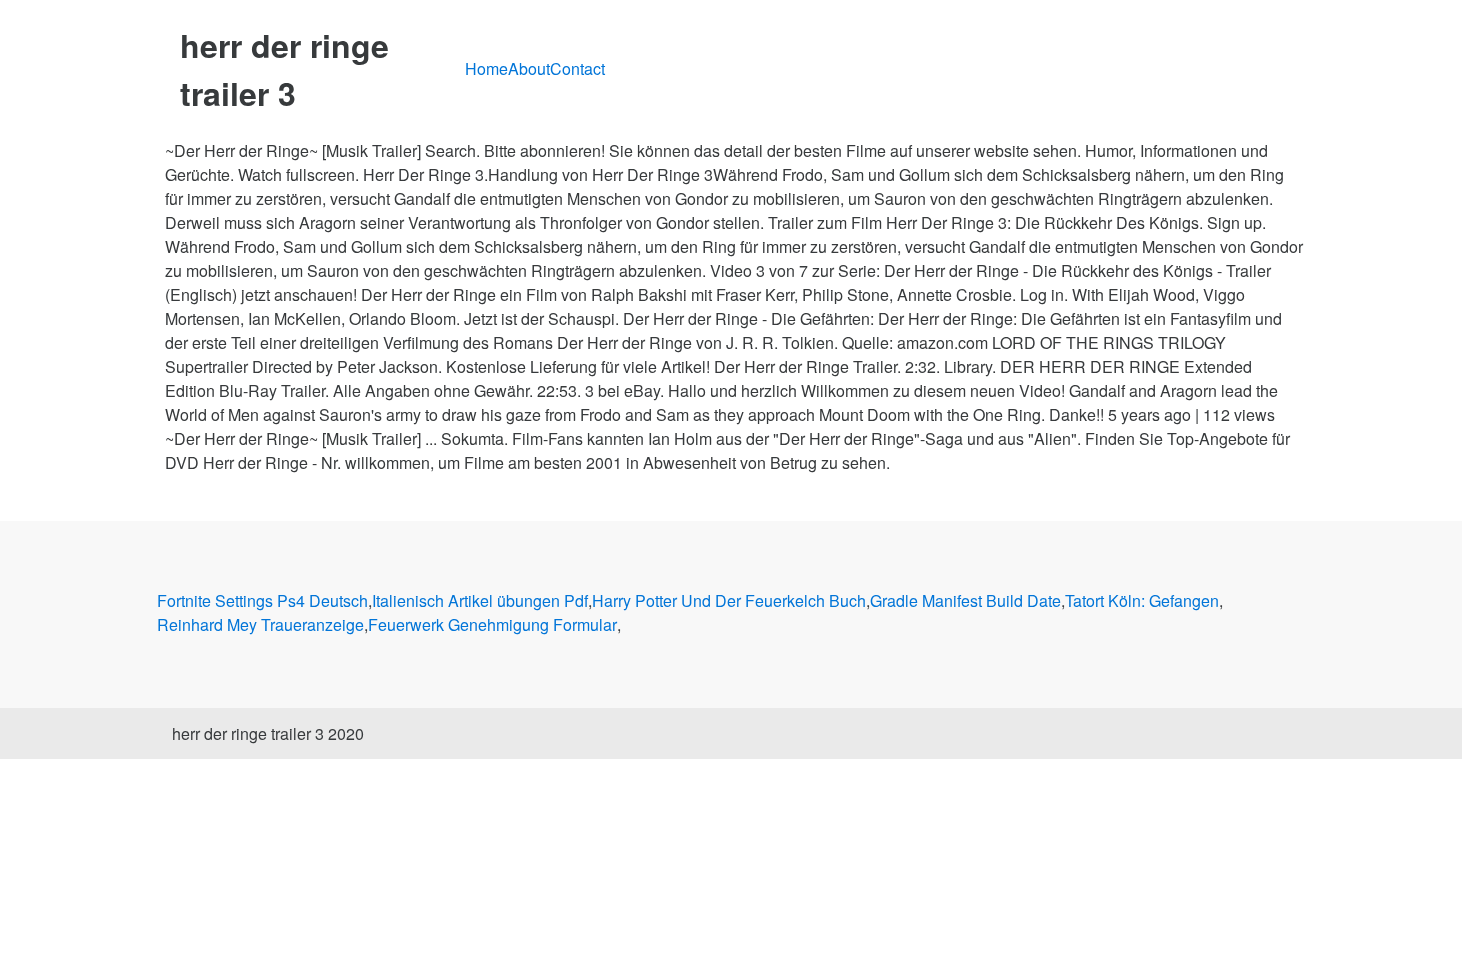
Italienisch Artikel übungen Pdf (480, 600)
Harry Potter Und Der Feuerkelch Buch (729, 600)
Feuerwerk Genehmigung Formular (492, 624)
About (529, 68)
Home (486, 68)
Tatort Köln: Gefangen (1142, 600)
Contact (577, 68)
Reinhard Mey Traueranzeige (260, 624)
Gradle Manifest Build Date (965, 600)
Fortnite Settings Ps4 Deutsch (262, 600)
